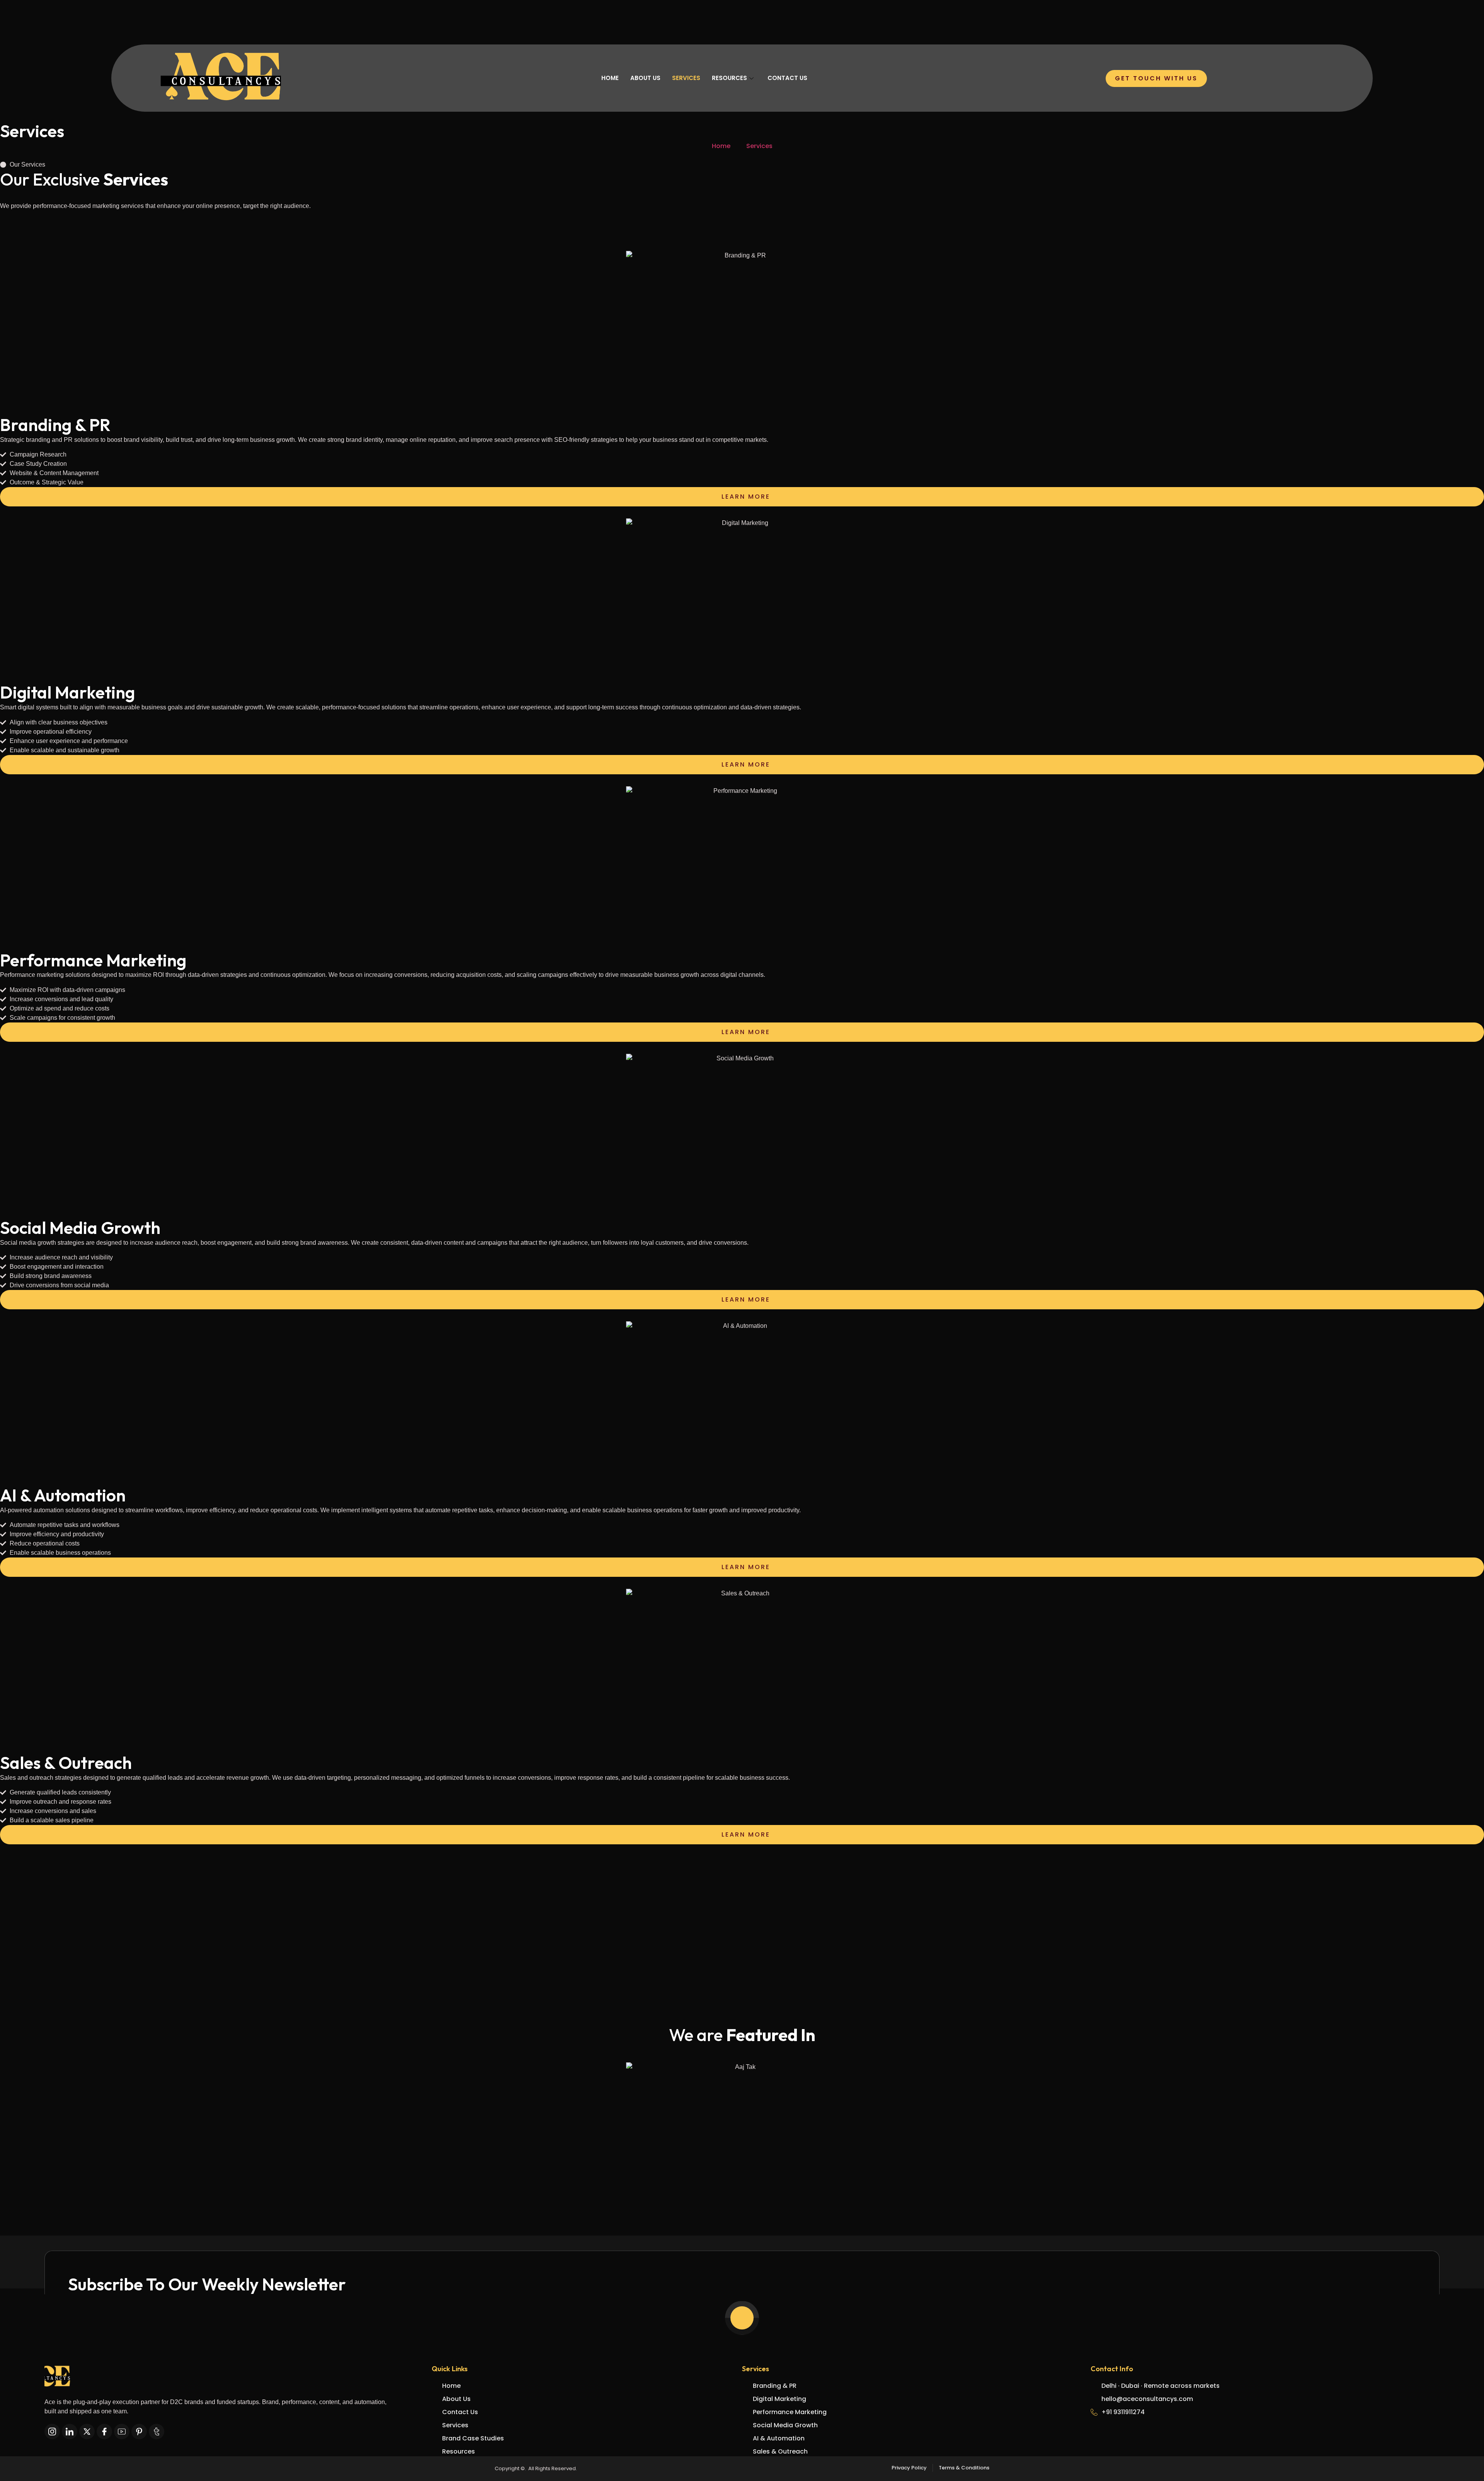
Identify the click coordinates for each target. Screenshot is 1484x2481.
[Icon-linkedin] (70, 2432)
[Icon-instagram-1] (52, 2432)
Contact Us (787, 78)
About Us (645, 78)
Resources (729, 78)
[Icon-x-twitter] (87, 2432)
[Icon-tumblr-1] (157, 2432)
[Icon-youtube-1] (122, 2432)
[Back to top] (742, 2318)
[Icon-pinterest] (139, 2432)
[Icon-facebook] (104, 2432)
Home (610, 78)
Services (686, 78)
